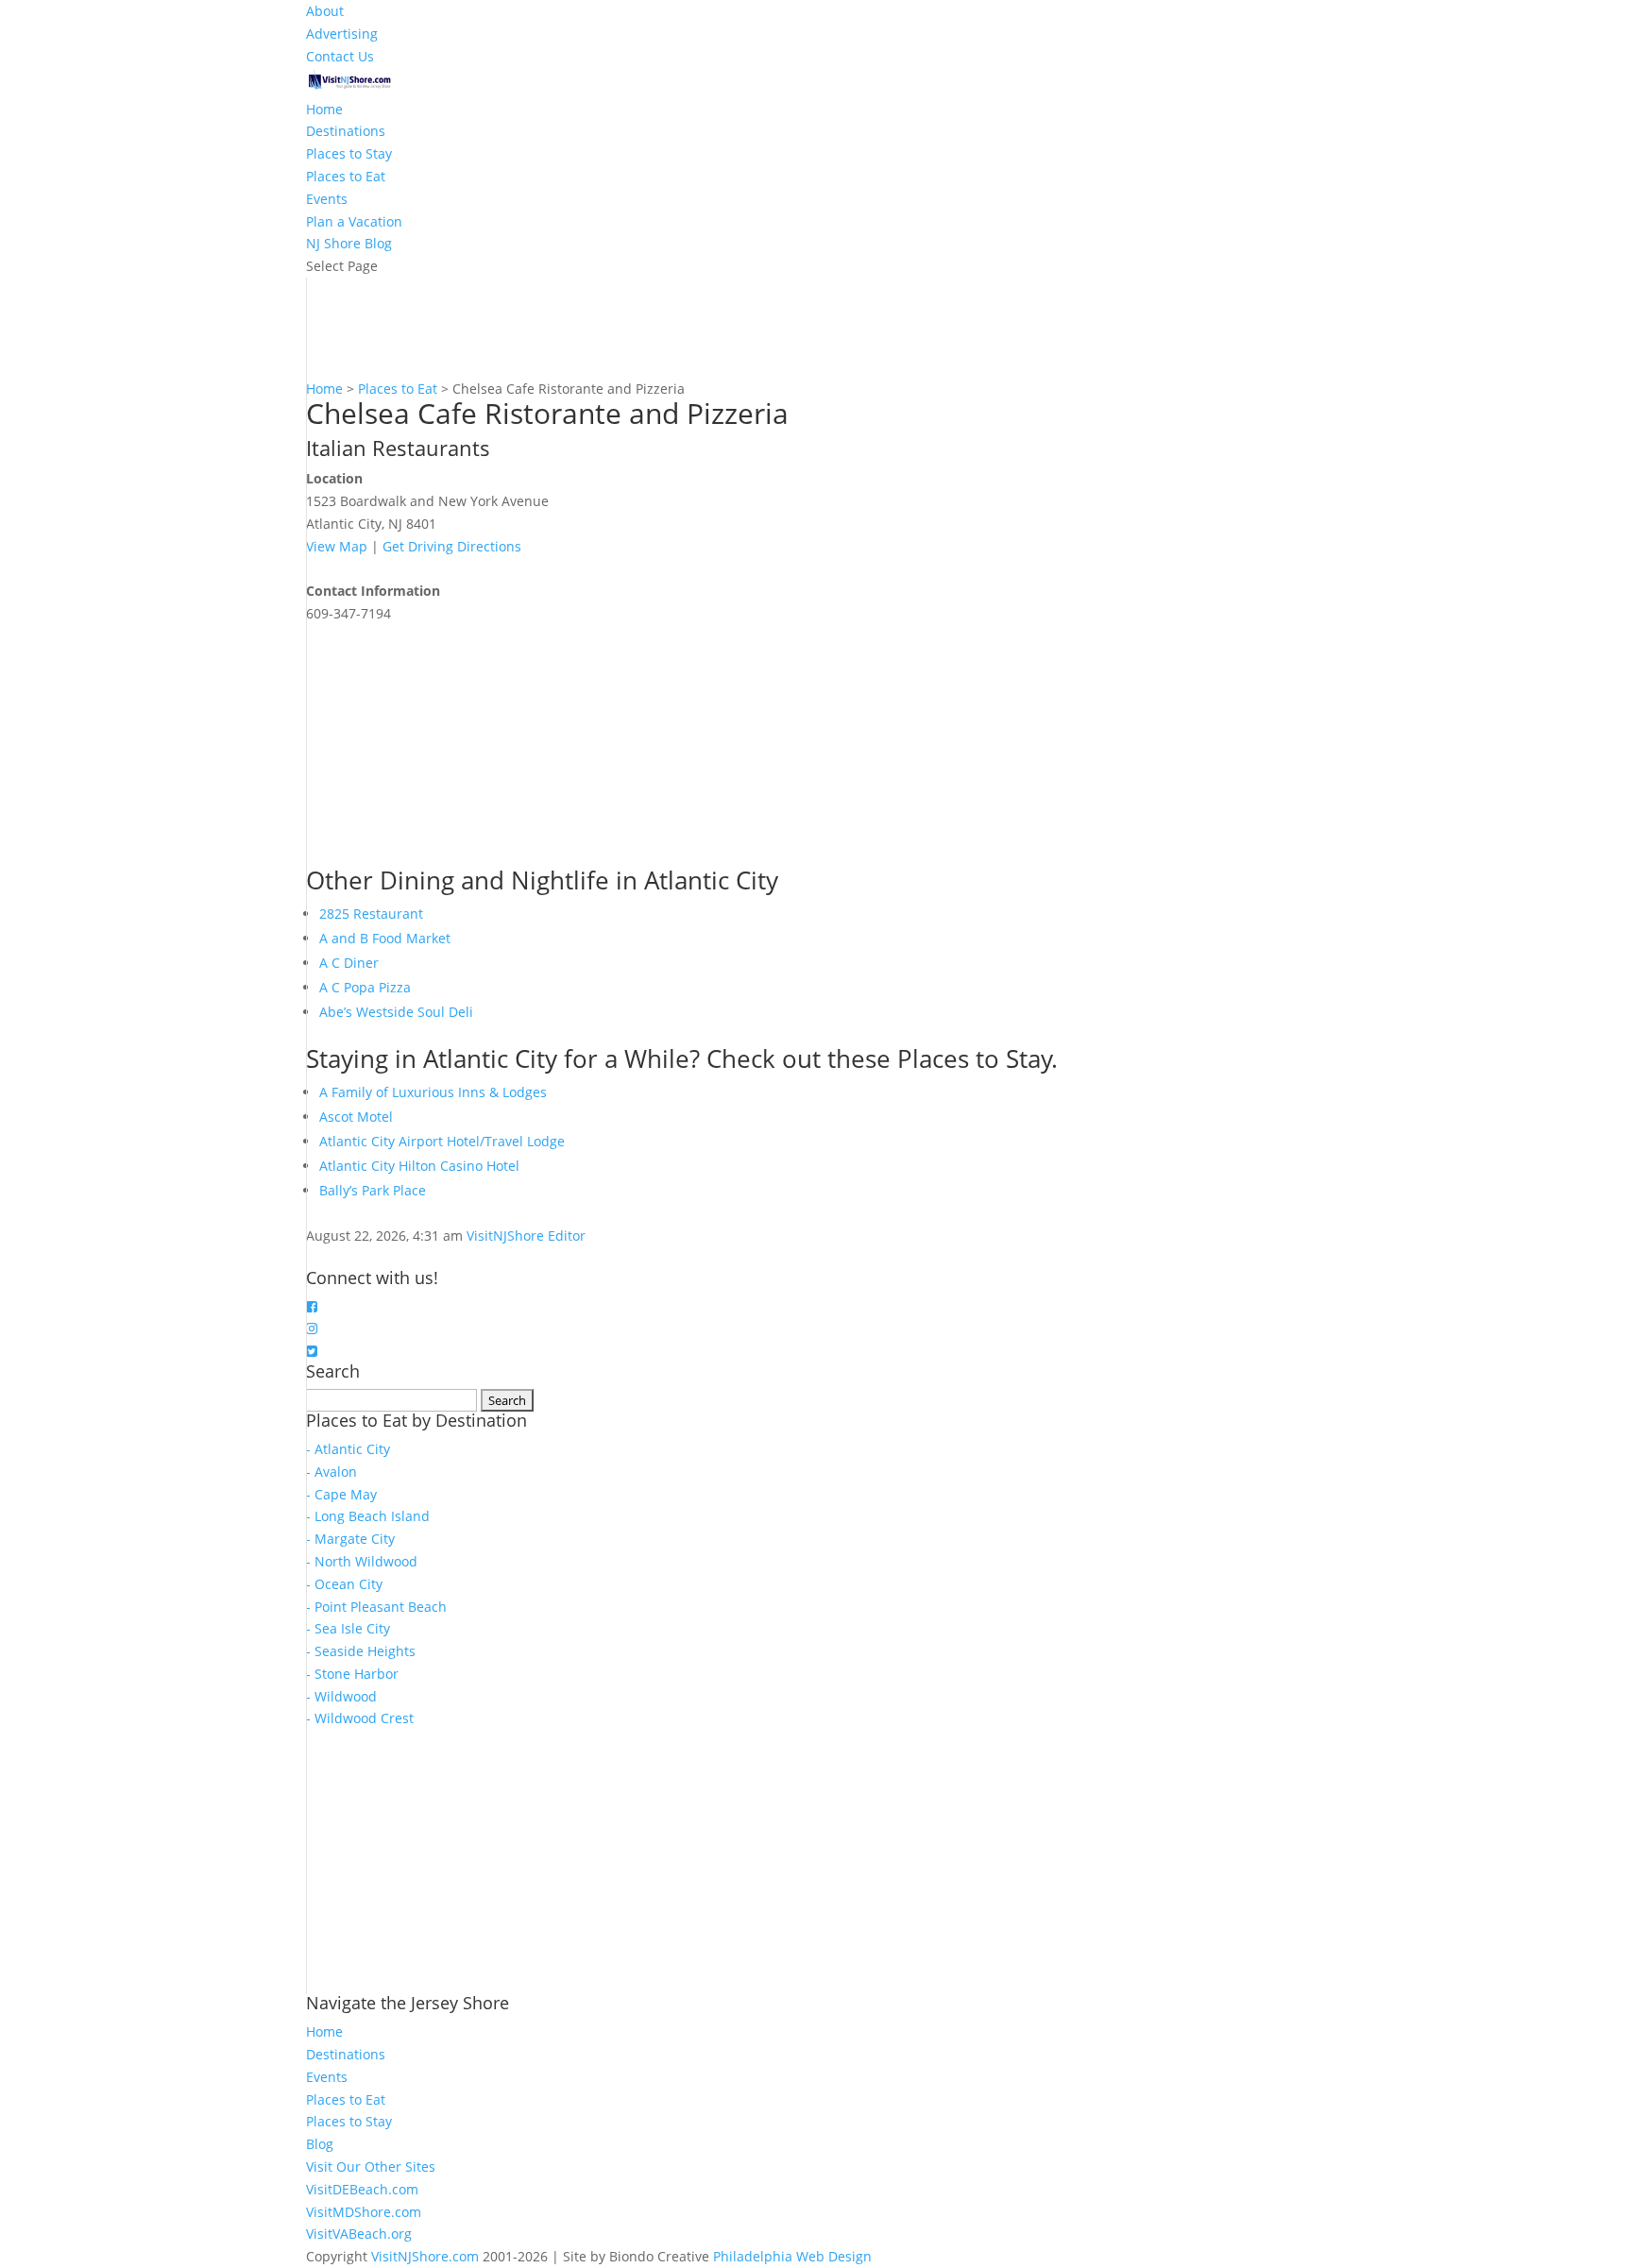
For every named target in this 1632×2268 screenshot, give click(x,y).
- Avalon (331, 1472)
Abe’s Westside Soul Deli (396, 1012)
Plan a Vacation (354, 221)
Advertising (342, 34)
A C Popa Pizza (365, 987)
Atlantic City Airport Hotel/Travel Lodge (442, 1141)
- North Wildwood (362, 1561)
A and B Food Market (385, 938)
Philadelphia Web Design (792, 2256)
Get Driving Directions (452, 546)
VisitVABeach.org (359, 2234)
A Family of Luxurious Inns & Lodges (433, 1092)
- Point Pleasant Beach (376, 1607)
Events (327, 199)
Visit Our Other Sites (371, 2166)
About (325, 11)
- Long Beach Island (368, 1516)
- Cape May (341, 1494)
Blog (320, 2144)
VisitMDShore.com (364, 2212)
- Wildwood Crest (360, 1718)
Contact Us (340, 56)
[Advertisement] (448, 743)
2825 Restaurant (371, 914)
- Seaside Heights (361, 1651)
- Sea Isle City (348, 1628)
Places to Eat (346, 176)
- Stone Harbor (352, 1674)
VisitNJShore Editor (526, 1236)
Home (324, 109)
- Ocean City (344, 1584)
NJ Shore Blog (349, 243)
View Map (337, 546)
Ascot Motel (356, 1117)
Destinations (346, 131)
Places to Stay (349, 153)
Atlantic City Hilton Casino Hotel (419, 1166)
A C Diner (349, 963)
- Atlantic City (348, 1449)
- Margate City (350, 1539)
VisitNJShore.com (425, 2256)
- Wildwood (341, 1696)
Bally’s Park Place (373, 1190)
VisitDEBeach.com (362, 2189)
